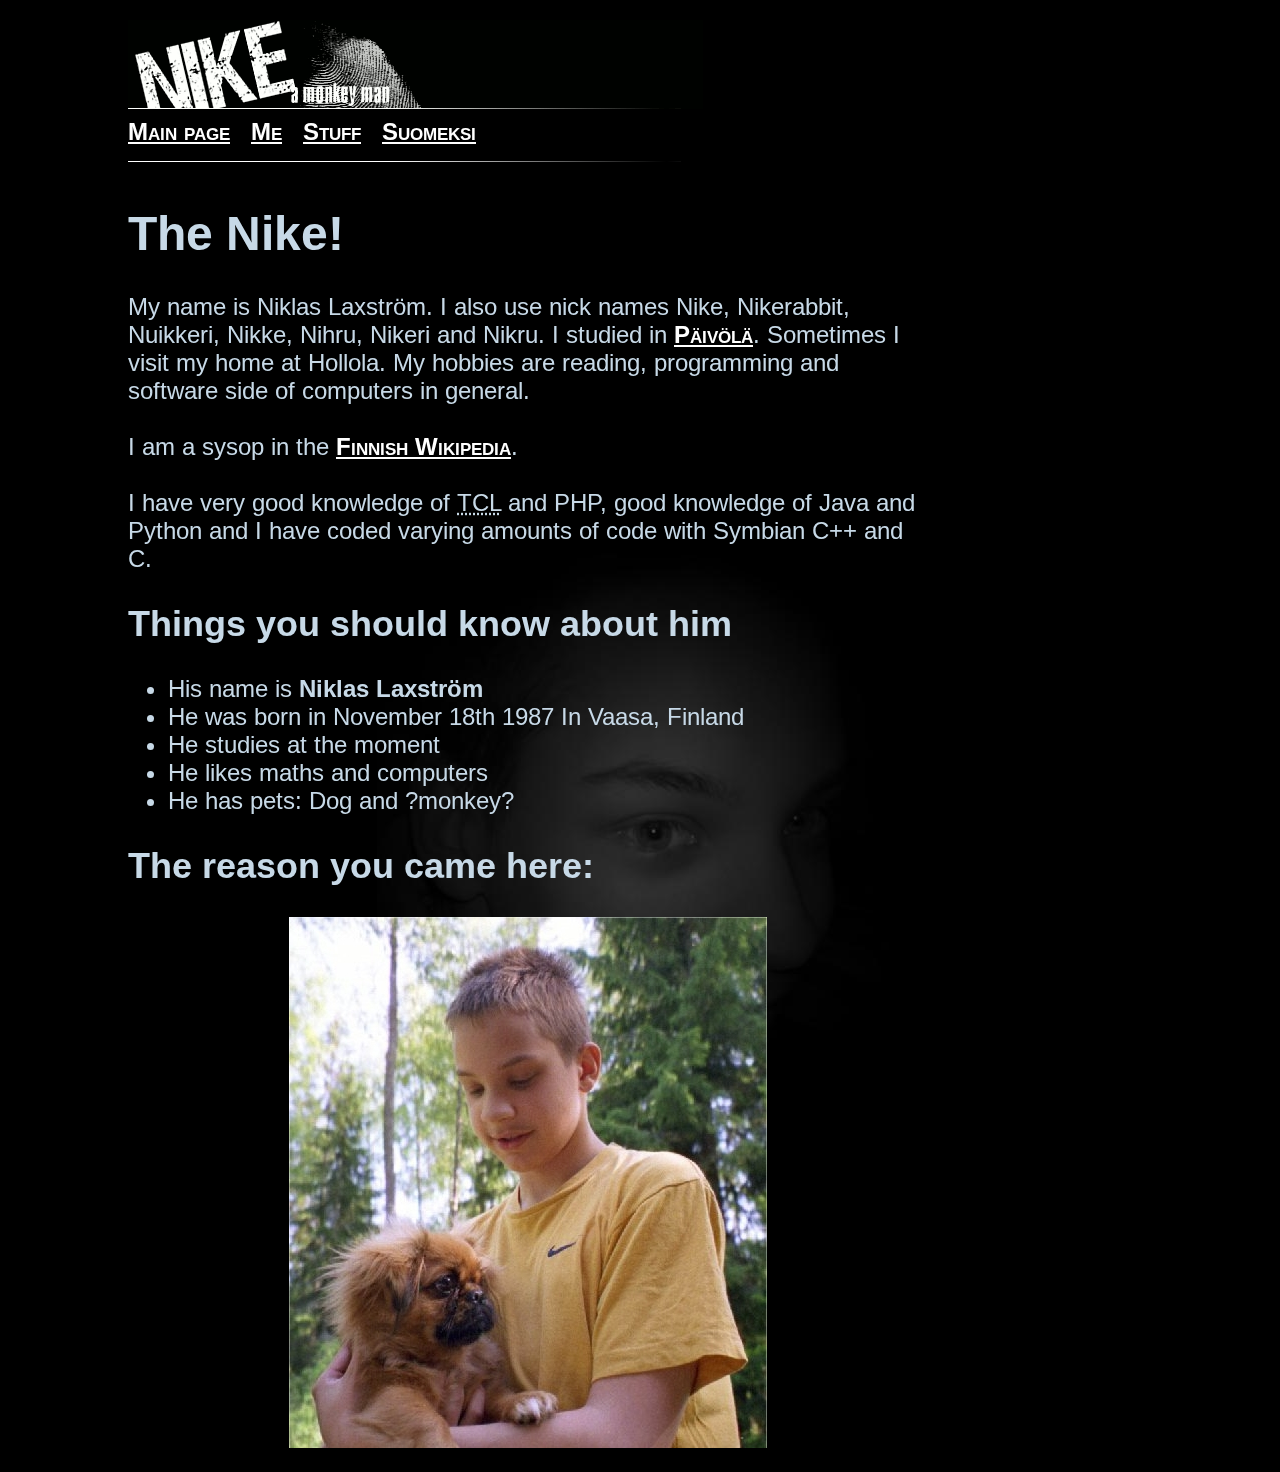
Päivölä (713, 334)
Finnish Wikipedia (423, 446)
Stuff (332, 131)
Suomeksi (429, 131)
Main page (179, 131)
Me (266, 131)
